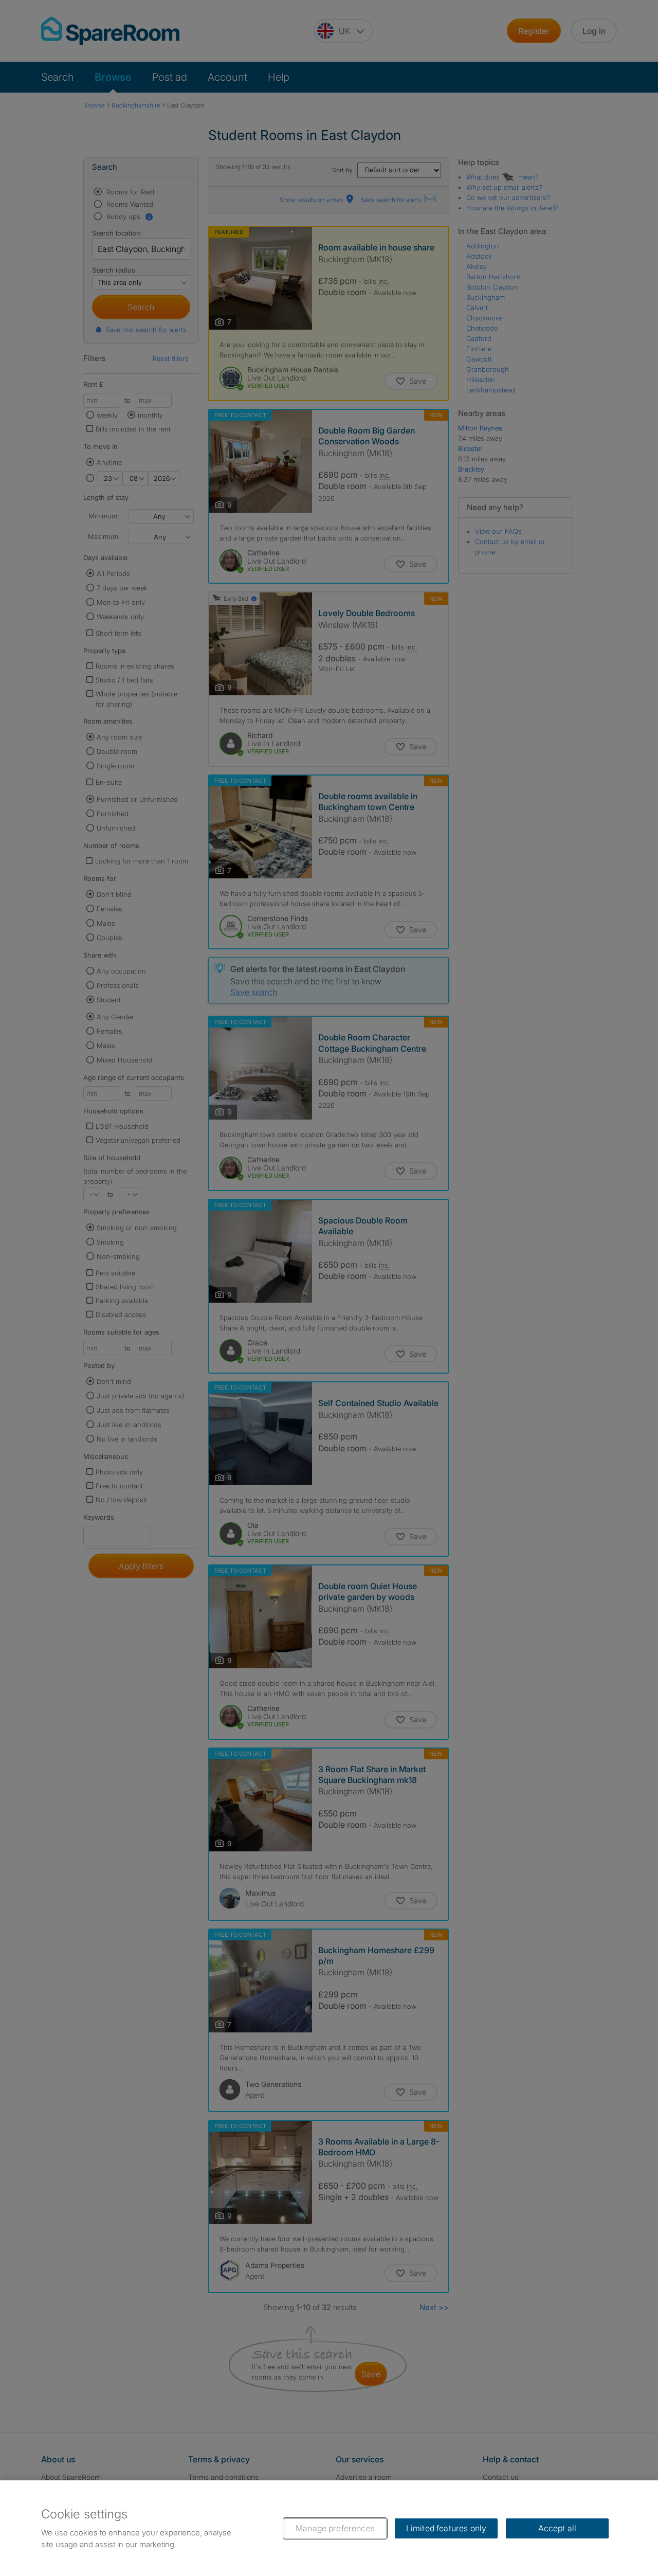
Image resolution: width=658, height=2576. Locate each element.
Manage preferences (335, 2528)
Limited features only (446, 2528)
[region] (329, 2528)
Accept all (558, 2528)
